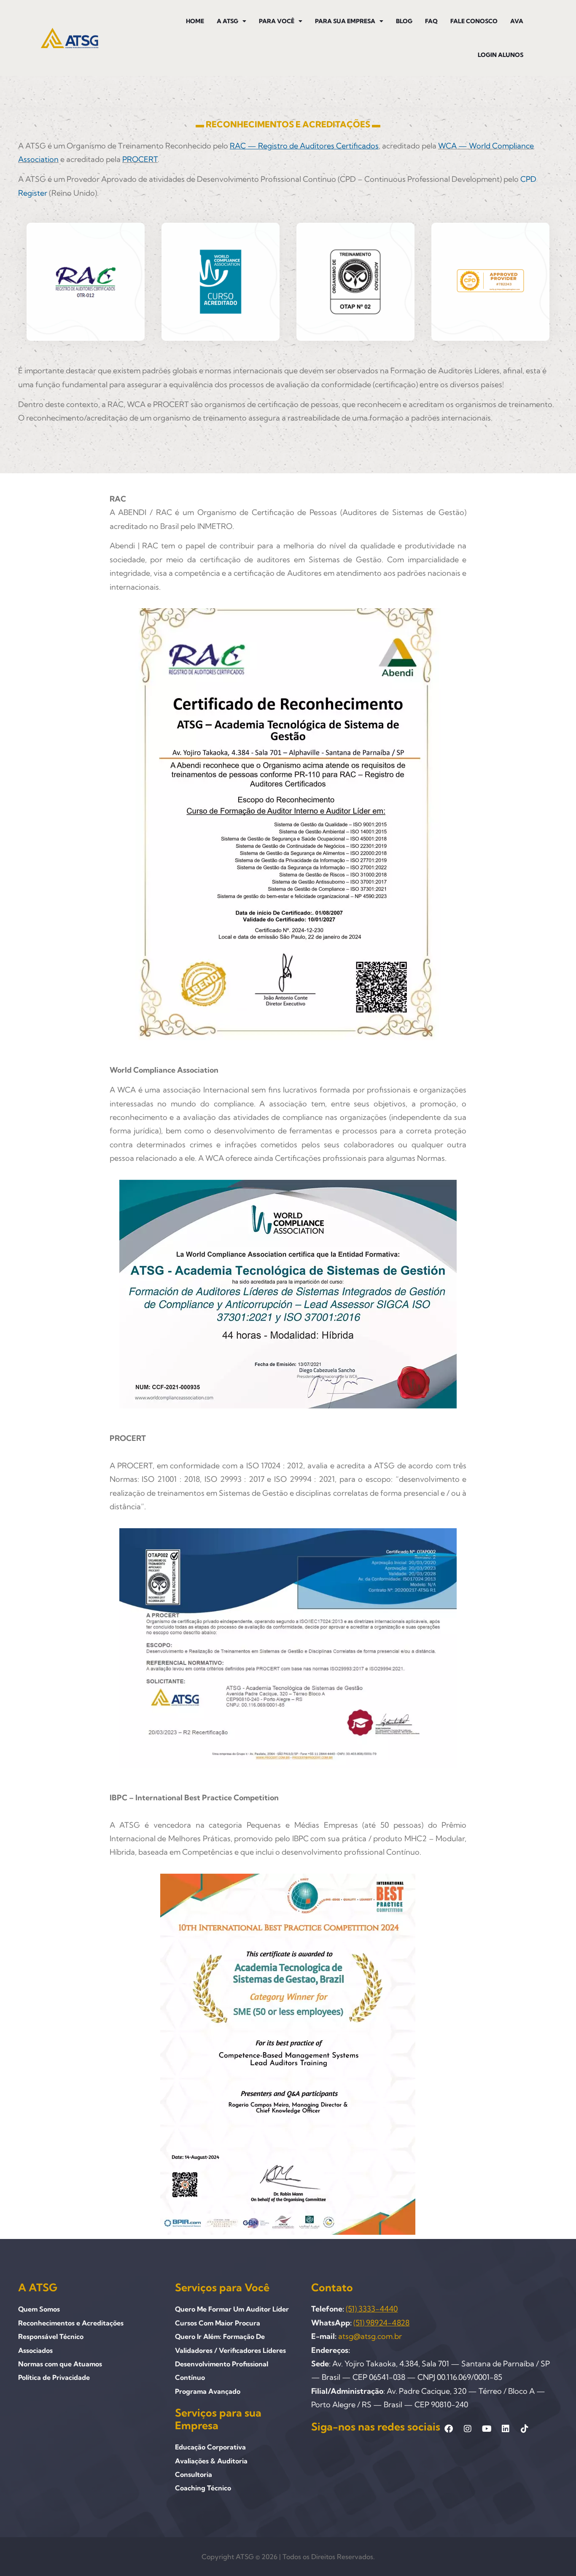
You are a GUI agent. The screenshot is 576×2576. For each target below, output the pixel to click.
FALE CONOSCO (474, 21)
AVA (517, 21)
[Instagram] (468, 2429)
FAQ (431, 21)
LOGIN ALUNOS (501, 55)
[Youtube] (487, 2429)
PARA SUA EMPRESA (345, 21)
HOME (195, 21)
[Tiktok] (525, 2429)
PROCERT (140, 159)
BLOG (404, 21)
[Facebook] (449, 2429)
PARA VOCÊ (277, 21)
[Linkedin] (506, 2429)
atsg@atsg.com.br (370, 2336)
